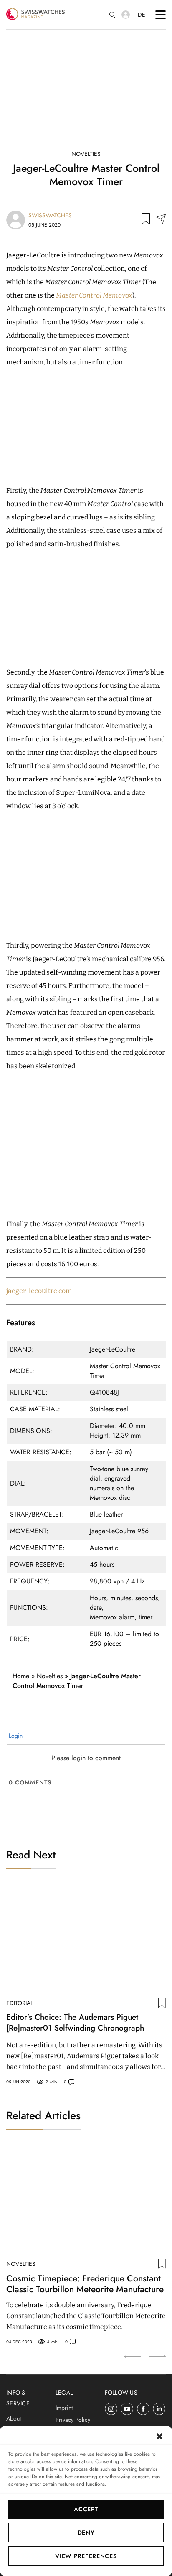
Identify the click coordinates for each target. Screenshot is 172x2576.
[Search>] (112, 15)
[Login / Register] (126, 15)
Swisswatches (50, 215)
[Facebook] (143, 2409)
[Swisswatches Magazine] (35, 15)
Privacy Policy (73, 2420)
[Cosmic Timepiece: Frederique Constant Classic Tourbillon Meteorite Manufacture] (86, 2199)
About (14, 2418)
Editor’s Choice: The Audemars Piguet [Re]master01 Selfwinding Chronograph (75, 2023)
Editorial (20, 2003)
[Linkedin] (159, 2409)
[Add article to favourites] (146, 220)
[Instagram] (111, 2409)
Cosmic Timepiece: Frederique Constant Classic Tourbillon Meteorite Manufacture (85, 2284)
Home (21, 1676)
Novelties (86, 154)
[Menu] (161, 15)
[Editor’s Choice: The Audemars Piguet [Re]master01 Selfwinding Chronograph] (86, 1939)
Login (15, 1736)
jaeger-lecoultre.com (39, 1291)
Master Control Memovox (94, 295)
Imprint (64, 2408)
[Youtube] (127, 2409)
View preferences (86, 2556)
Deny (86, 2533)
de (142, 15)
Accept (86, 2509)
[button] (159, 2436)
